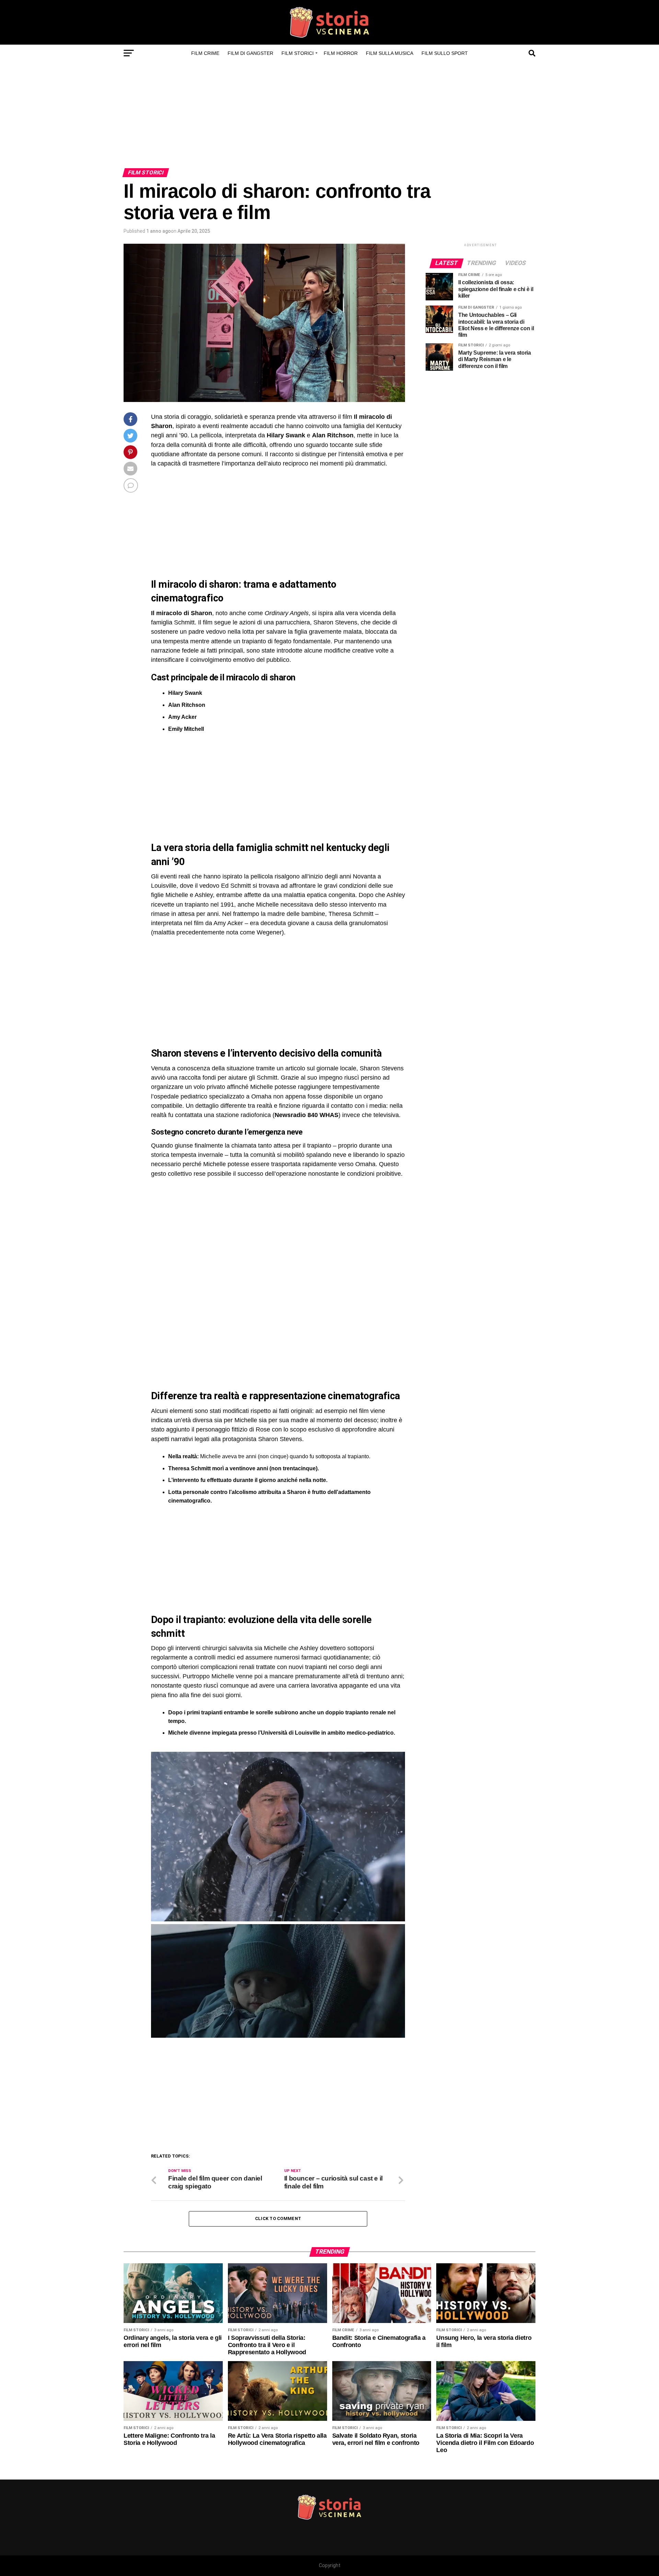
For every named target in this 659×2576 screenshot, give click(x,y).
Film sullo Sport (445, 53)
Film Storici (298, 53)
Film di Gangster (250, 53)
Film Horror (341, 53)
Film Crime (205, 53)
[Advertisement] (329, 117)
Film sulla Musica (390, 53)
